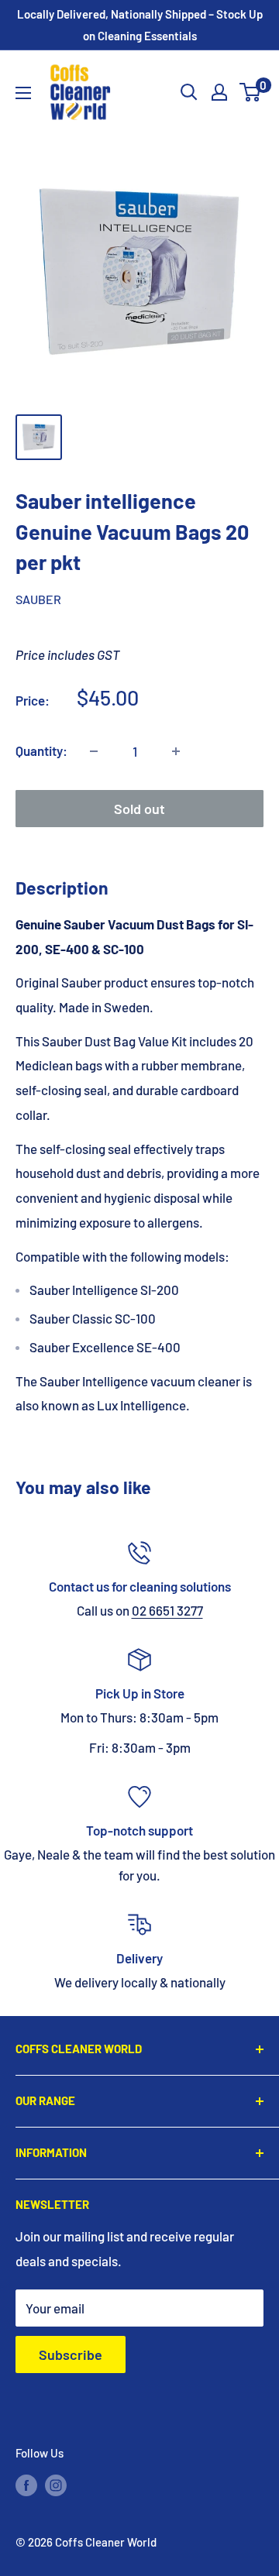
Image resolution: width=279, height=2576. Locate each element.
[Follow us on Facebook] (26, 2485)
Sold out (139, 809)
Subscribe (71, 2354)
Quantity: (41, 750)
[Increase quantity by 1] (176, 751)
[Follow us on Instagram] (56, 2485)
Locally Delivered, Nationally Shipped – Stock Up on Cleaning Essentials (140, 25)
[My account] (219, 92)
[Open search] (189, 92)
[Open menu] (23, 93)
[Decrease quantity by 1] (94, 751)
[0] (251, 92)
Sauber (38, 599)
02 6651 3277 (167, 1610)
